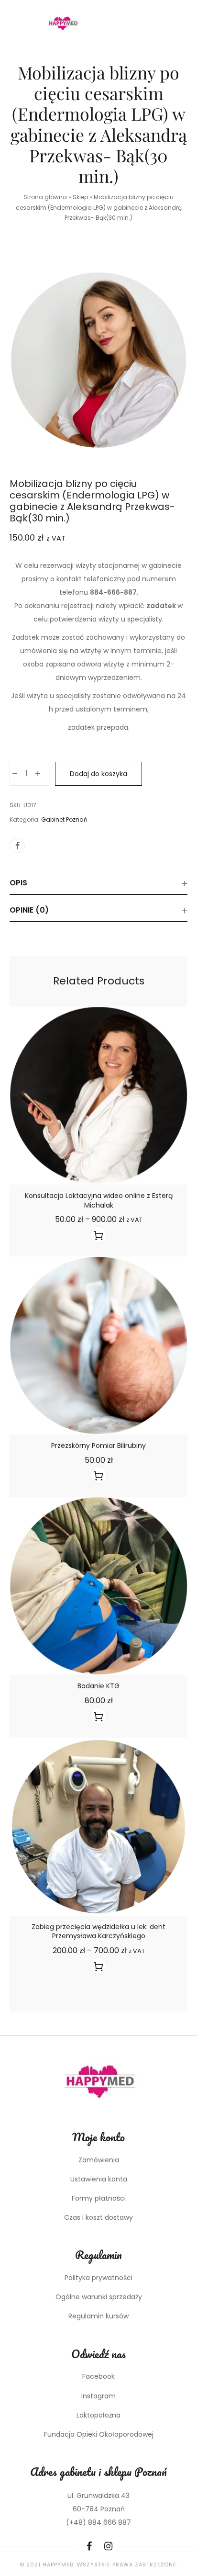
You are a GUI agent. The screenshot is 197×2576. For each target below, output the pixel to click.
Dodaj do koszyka (98, 774)
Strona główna (45, 197)
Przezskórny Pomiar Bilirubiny (98, 1446)
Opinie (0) (29, 910)
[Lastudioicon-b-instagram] (108, 2546)
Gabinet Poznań (64, 819)
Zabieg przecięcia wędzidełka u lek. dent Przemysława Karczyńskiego (98, 1932)
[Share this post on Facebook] (17, 846)
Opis (18, 883)
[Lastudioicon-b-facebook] (89, 2546)
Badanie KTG (98, 1686)
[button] (98, 1475)
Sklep (80, 197)
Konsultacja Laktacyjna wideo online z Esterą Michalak (99, 1200)
